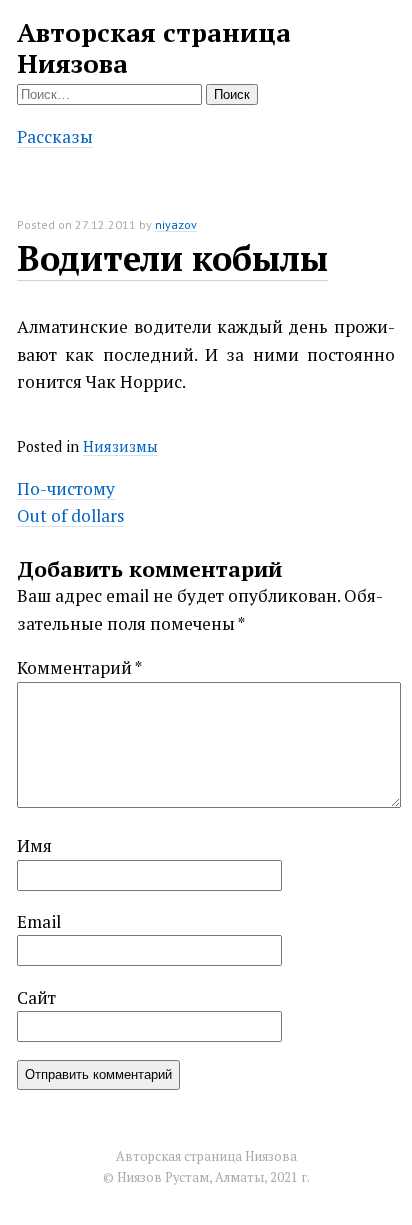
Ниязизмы (120, 446)
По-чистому (66, 488)
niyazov (176, 224)
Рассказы (55, 136)
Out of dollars (70, 515)
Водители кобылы (172, 258)
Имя (34, 845)
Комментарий (79, 667)
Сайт (36, 997)
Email (39, 921)
